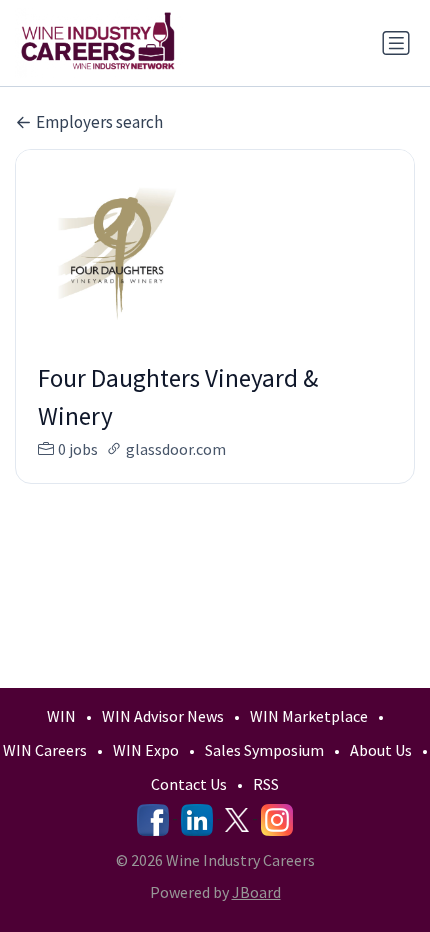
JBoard (256, 892)
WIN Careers (45, 750)
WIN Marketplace (309, 716)
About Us (381, 750)
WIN (61, 716)
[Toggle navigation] (396, 43)
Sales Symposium (264, 750)
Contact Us (189, 784)
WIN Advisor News (163, 716)
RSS (266, 784)
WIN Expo (146, 750)
